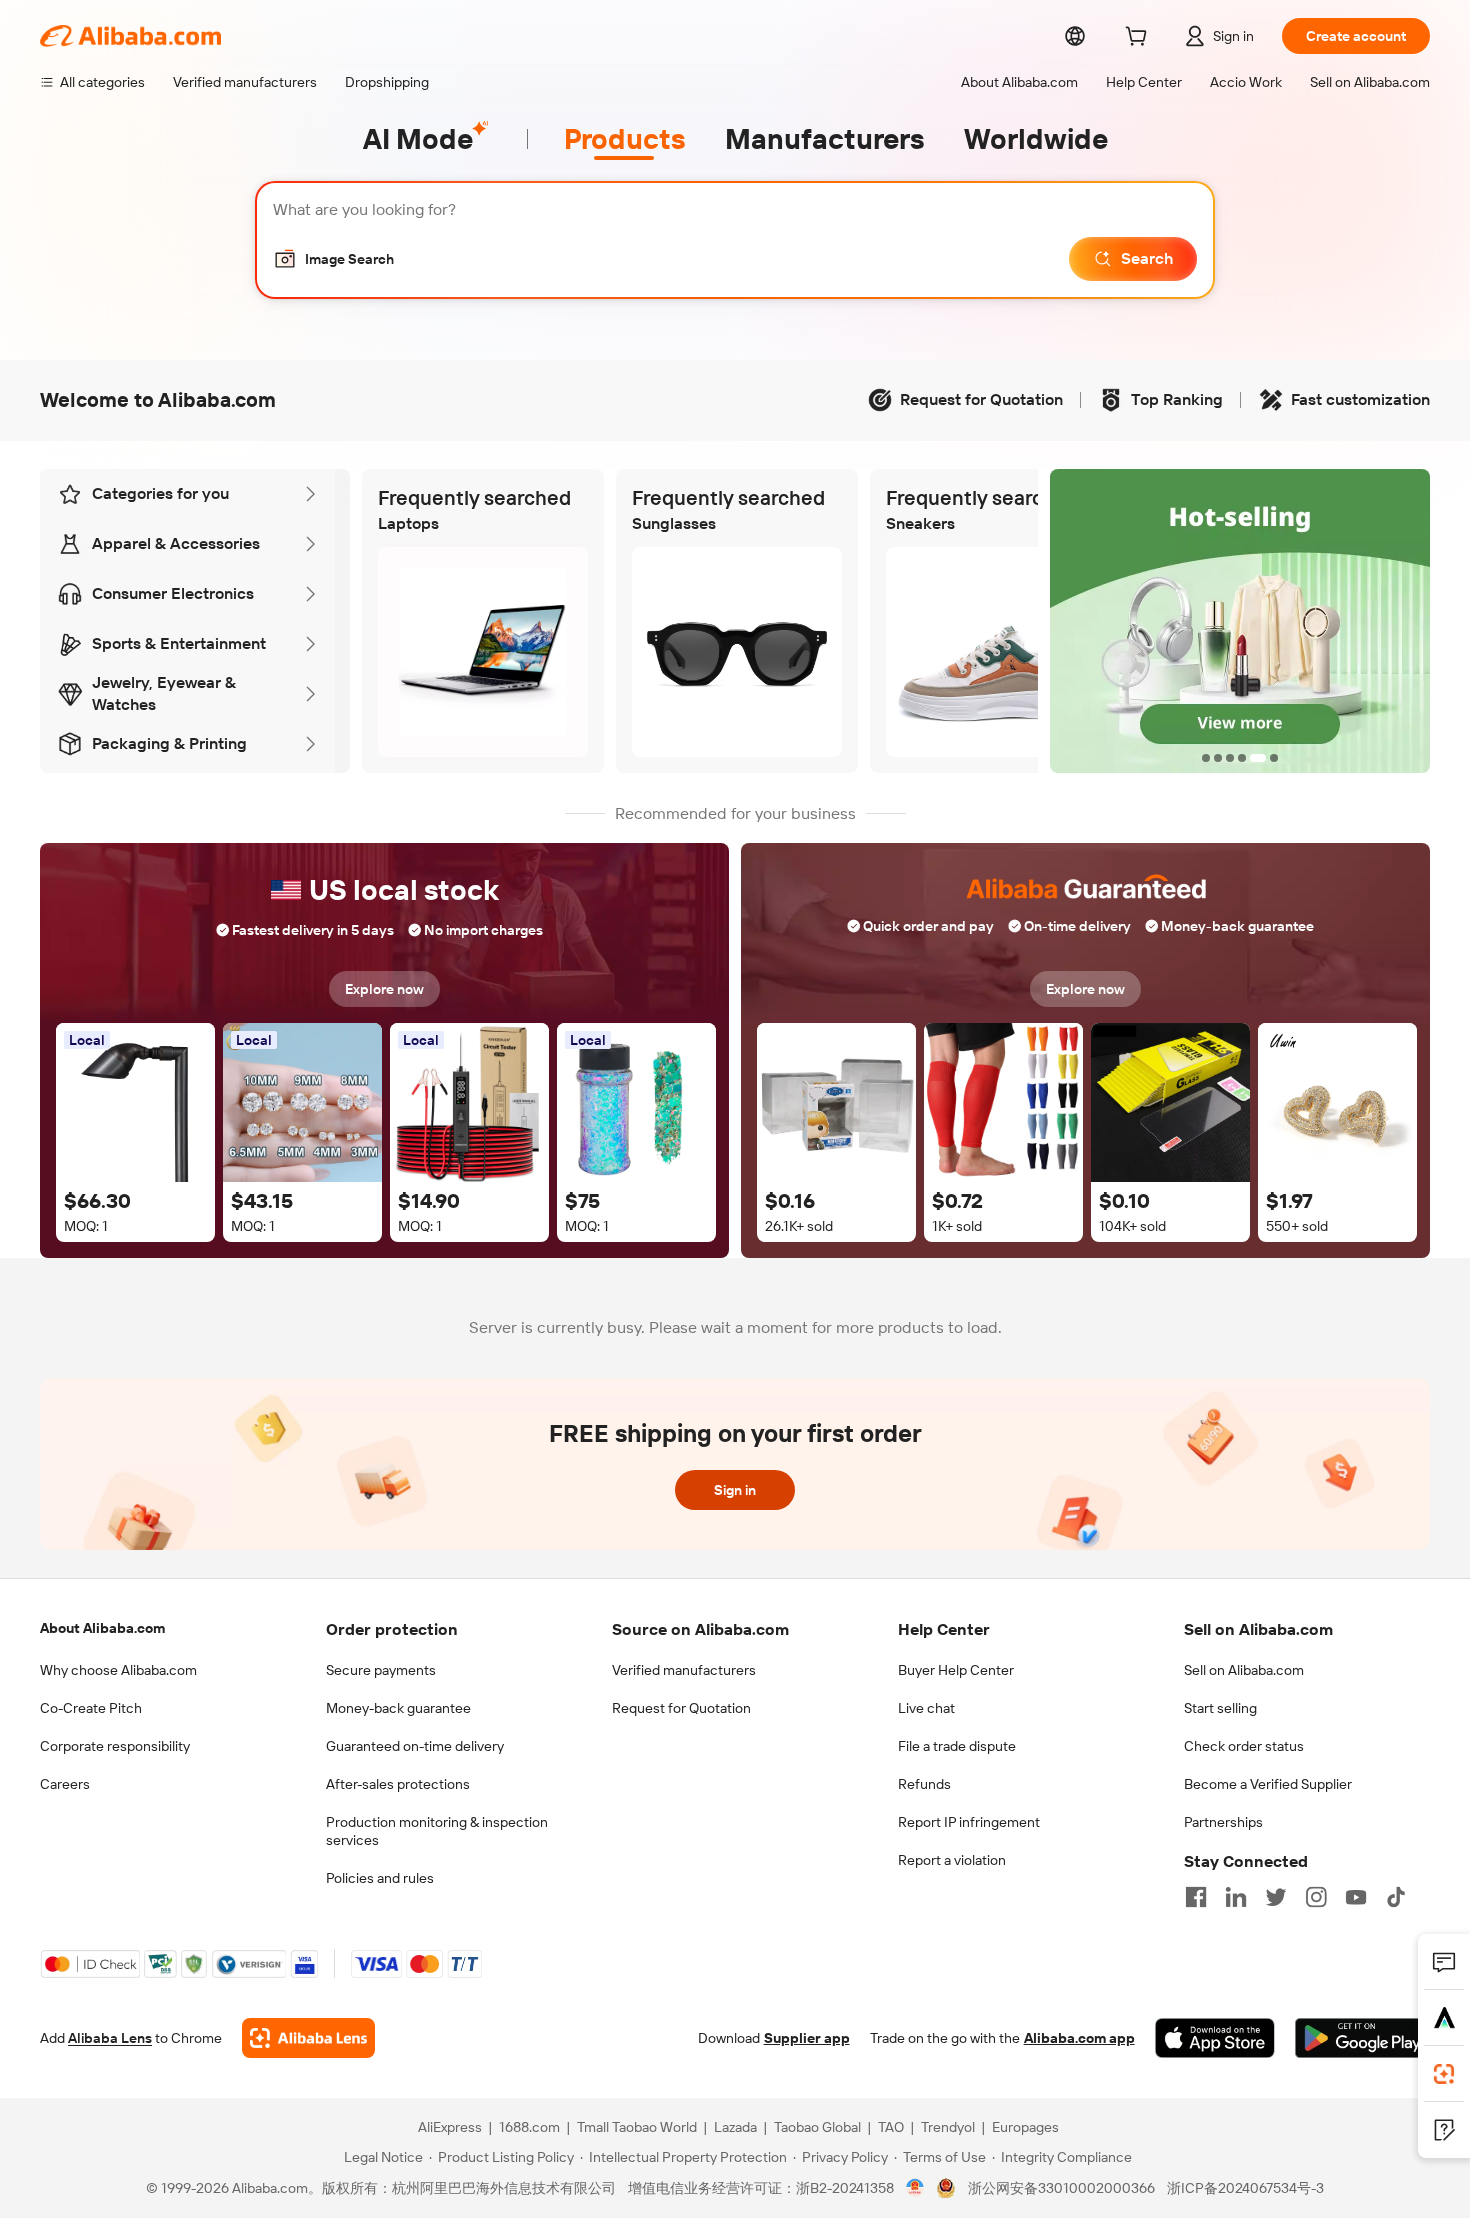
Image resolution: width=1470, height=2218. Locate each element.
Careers (65, 1784)
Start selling (1220, 1708)
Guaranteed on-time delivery (415, 1746)
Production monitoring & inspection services (437, 1831)
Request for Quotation (681, 1708)
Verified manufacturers (684, 1670)
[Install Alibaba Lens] (1444, 2074)
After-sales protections (398, 1784)
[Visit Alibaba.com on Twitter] (1276, 1897)
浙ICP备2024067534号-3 (1245, 2188)
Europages (1025, 2127)
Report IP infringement (969, 1822)
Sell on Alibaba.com (1244, 1670)
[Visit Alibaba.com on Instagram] (1316, 1897)
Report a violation (952, 1860)
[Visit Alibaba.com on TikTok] (1396, 1897)
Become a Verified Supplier (1268, 1784)
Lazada (735, 2127)
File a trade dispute (957, 1746)
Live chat (926, 1708)
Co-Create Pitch (91, 1708)
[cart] (1140, 39)
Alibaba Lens (110, 2038)
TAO (891, 2127)
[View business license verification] (915, 2188)
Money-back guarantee (398, 1708)
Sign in (735, 1490)
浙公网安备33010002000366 (1061, 2188)
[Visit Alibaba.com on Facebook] (1196, 1897)
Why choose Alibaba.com (118, 1670)
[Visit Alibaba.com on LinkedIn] (1236, 1897)
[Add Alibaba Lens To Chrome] (308, 2038)
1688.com (529, 2127)
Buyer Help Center (956, 1670)
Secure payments (381, 1670)
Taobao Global (817, 2127)
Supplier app (807, 2038)
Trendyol (948, 2127)
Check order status (1244, 1746)
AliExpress (450, 2127)
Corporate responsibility (115, 1746)
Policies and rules (380, 1878)
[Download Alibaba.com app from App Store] (1215, 2038)
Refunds (924, 1784)
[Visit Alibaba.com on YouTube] (1356, 1897)
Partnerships (1223, 1822)
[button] (333, 259)
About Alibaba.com (102, 1628)
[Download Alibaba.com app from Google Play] (1362, 2038)
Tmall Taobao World (637, 2127)
